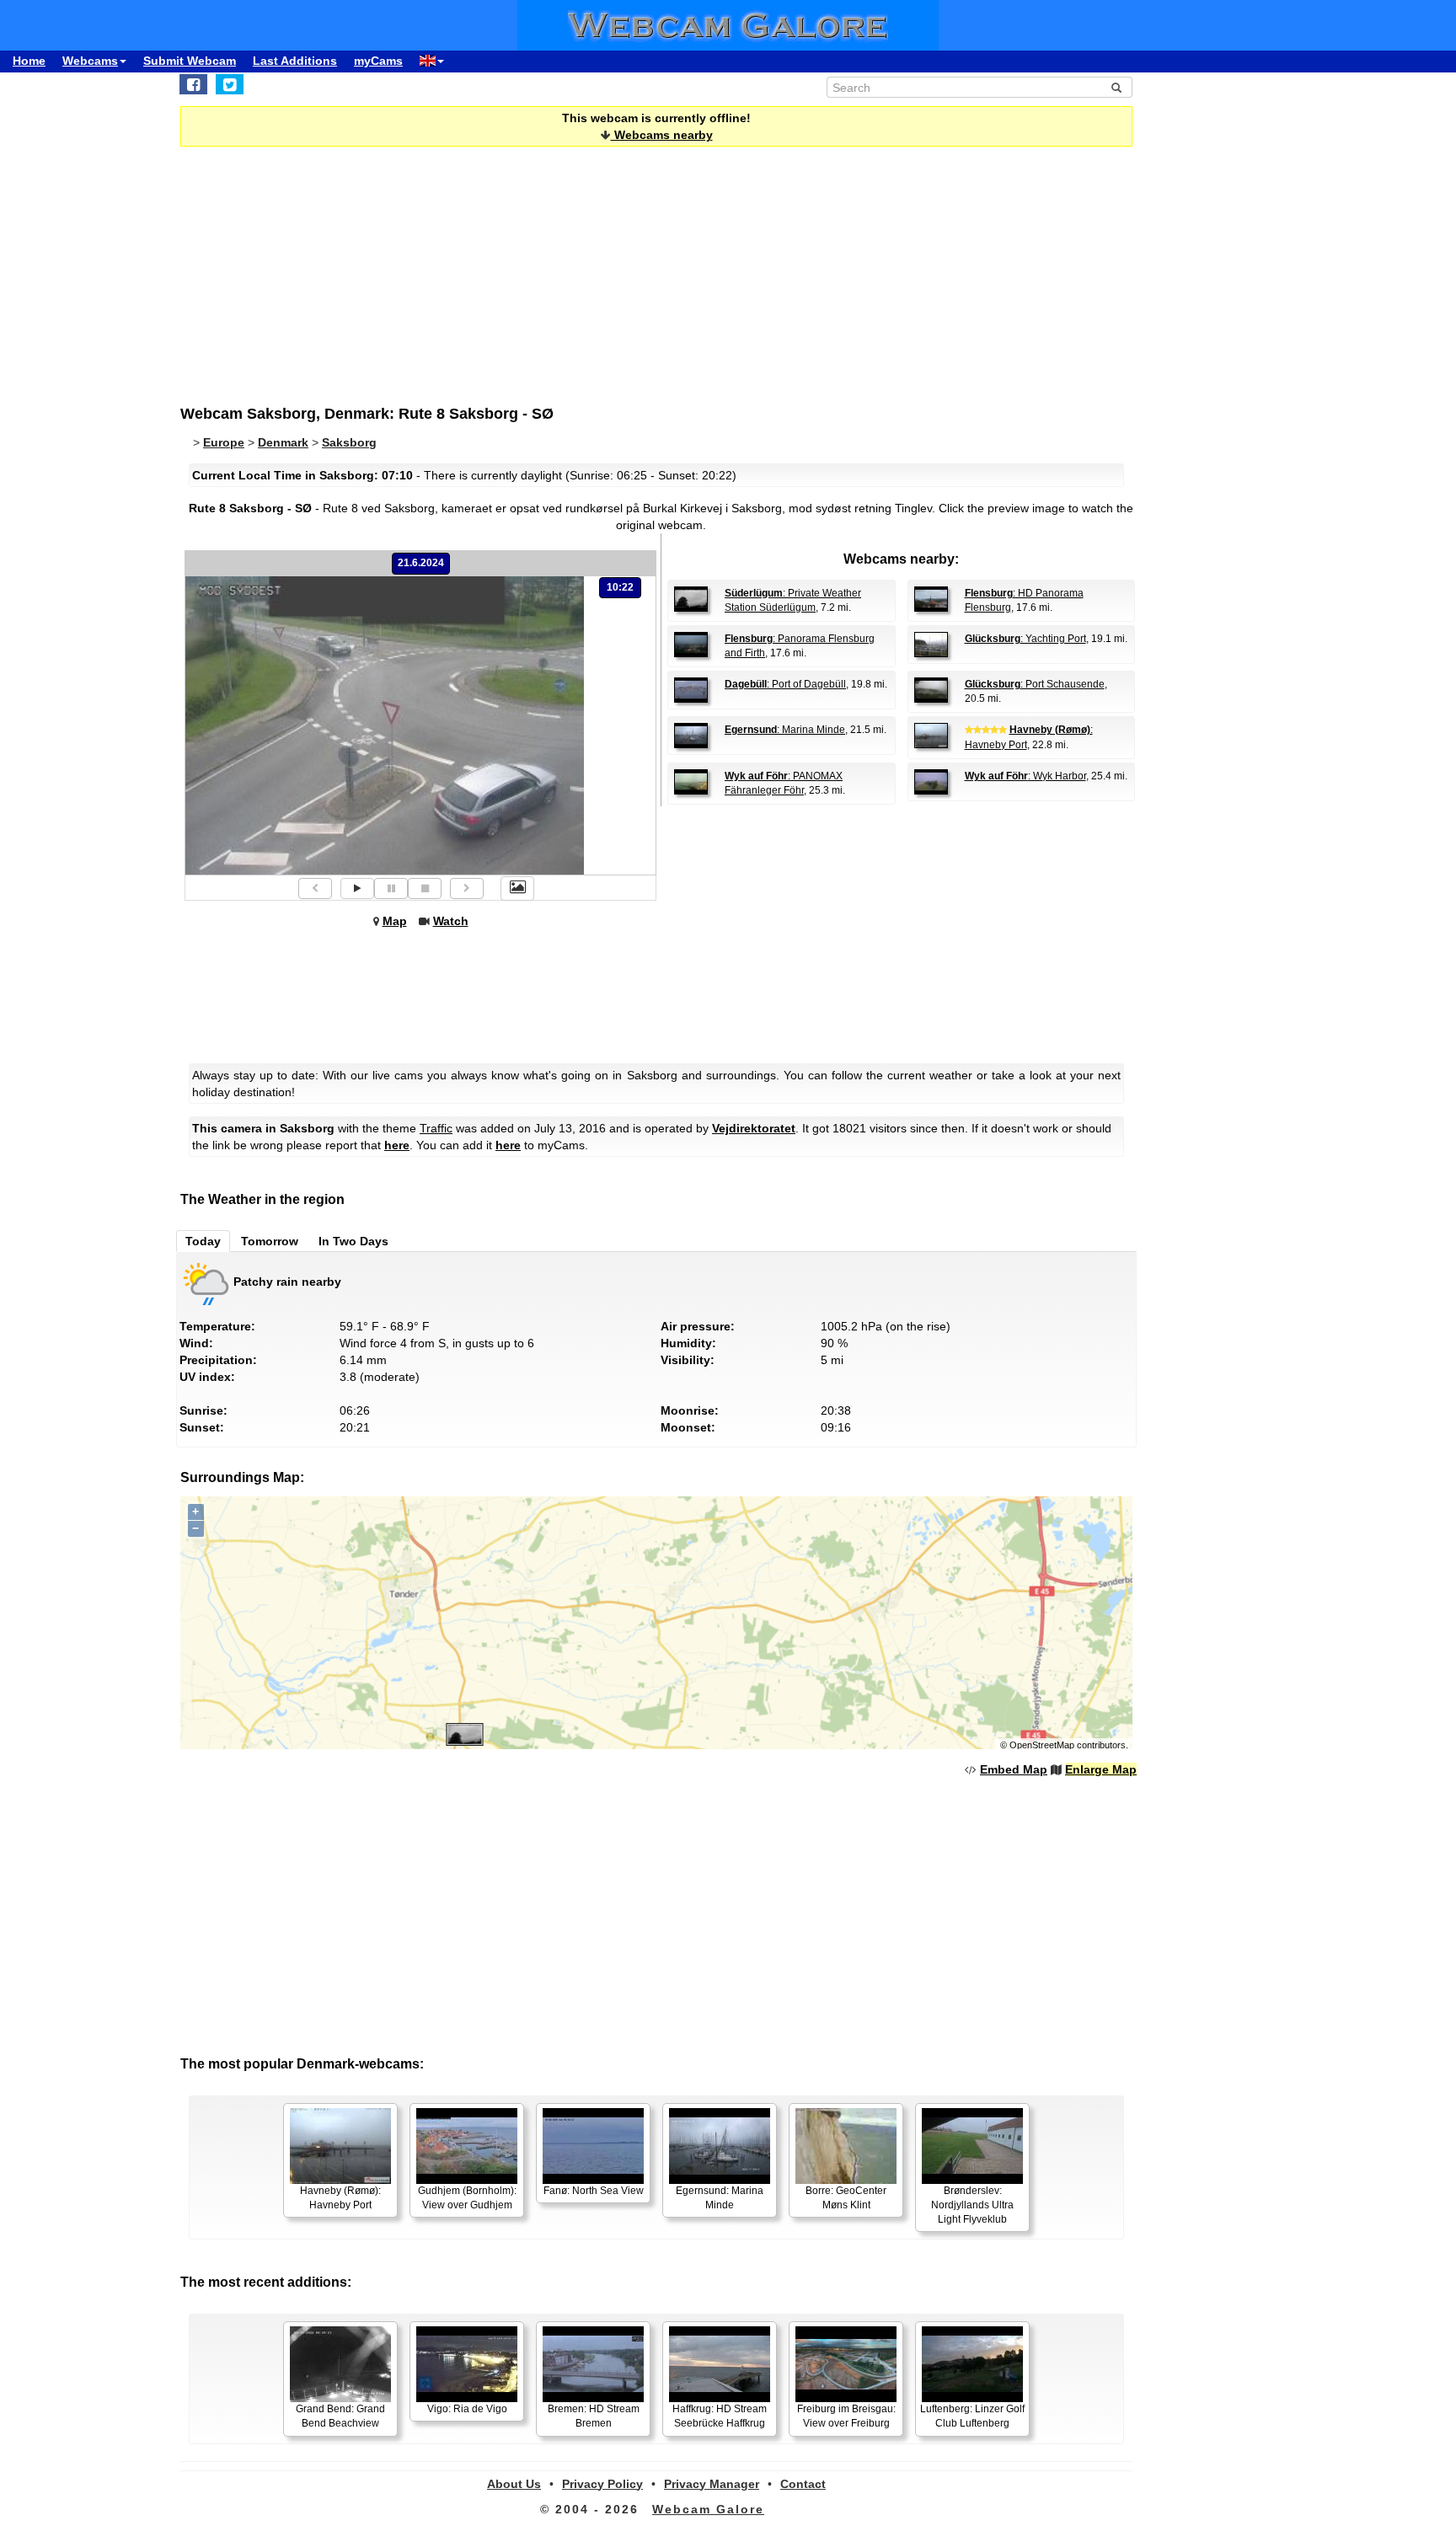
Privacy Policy (602, 2484)
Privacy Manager (712, 2484)
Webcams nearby (662, 135)
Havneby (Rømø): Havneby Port (340, 2198)
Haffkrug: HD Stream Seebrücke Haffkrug (720, 2416)
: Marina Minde (785, 730)
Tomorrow (270, 1241)
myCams (378, 61)
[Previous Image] (315, 888)
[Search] (1116, 88)
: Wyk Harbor (1025, 776)
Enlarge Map (1101, 1769)
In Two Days (353, 1241)
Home (29, 61)
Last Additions (295, 61)
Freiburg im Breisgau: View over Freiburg (846, 2416)
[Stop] (425, 888)
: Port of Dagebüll (785, 684)
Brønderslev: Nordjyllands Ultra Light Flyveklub (972, 2205)
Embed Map (1014, 1769)
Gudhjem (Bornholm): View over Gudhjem (467, 2198)
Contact (803, 2484)
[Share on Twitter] (230, 84)
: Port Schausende (1035, 684)
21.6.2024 (421, 563)
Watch (451, 921)
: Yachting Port (1025, 639)
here (397, 1145)
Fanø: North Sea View (594, 2191)
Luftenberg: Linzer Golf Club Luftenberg (972, 2416)
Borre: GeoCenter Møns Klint (846, 2198)
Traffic (436, 1128)
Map (395, 921)
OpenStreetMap (1042, 1745)
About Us (514, 2484)
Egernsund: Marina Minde (720, 2198)
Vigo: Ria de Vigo (467, 2409)
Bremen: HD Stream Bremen (594, 2416)
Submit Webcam (190, 61)
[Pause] (391, 888)
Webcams (90, 61)
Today (203, 1241)
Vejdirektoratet (754, 1128)
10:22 (620, 587)
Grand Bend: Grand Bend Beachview (340, 2416)
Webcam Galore (708, 2509)
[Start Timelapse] (357, 888)
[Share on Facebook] (193, 84)
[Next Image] (467, 888)
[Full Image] (517, 888)
